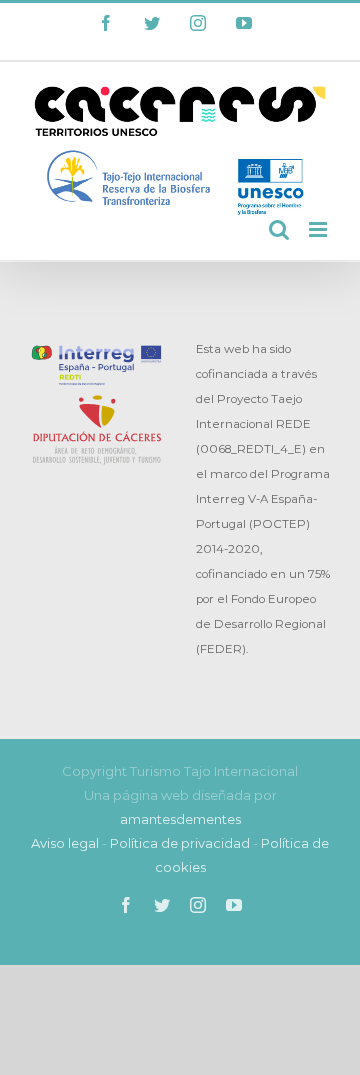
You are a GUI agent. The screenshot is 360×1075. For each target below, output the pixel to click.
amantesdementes (180, 819)
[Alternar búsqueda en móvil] (279, 229)
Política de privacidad (180, 843)
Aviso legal (65, 843)
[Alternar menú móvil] (319, 229)
